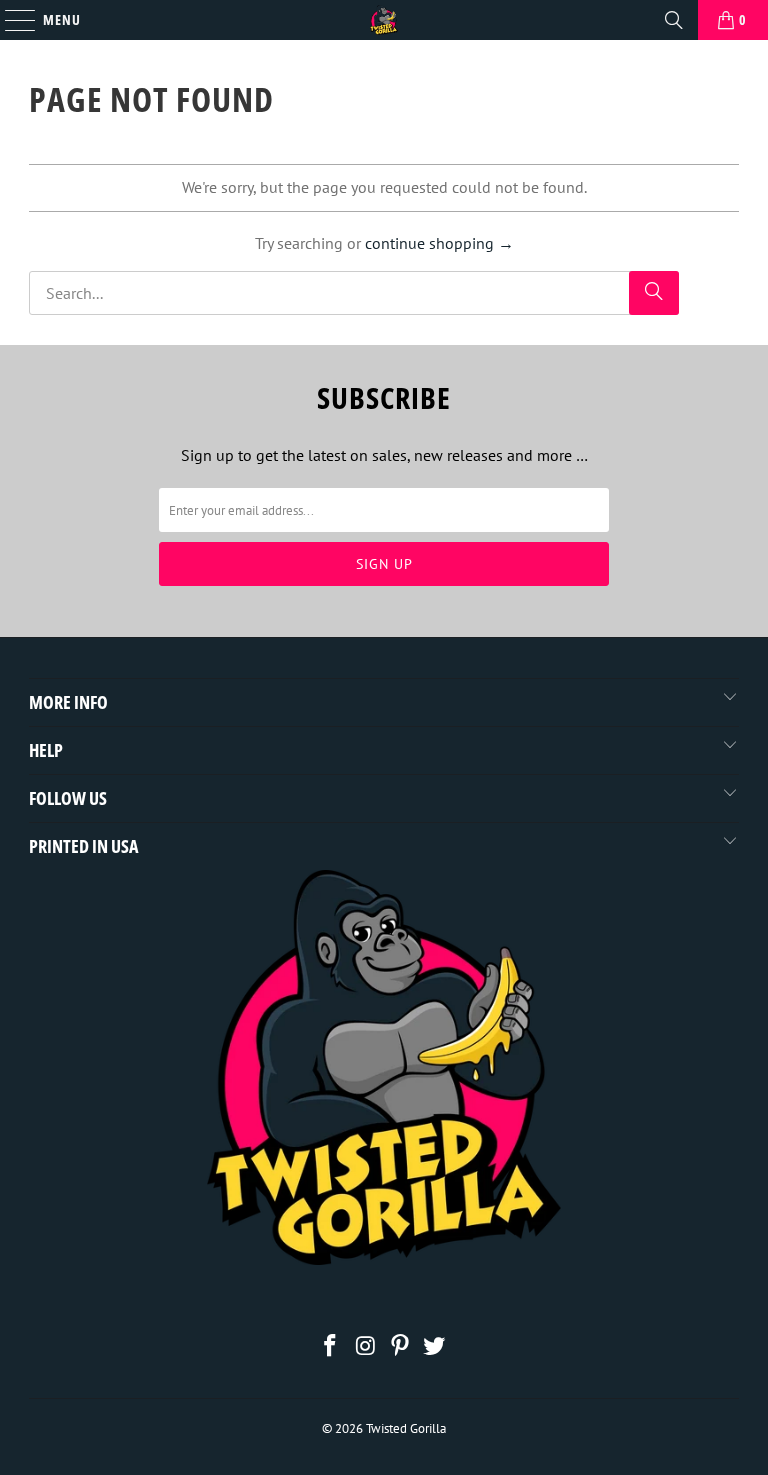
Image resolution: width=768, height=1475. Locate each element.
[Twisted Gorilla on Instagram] (366, 1347)
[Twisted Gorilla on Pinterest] (401, 1347)
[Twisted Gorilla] (384, 20)
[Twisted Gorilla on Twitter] (435, 1347)
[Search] (674, 20)
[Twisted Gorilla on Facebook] (331, 1347)
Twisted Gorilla (406, 1428)
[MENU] (10, 20)
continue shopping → (439, 243)
